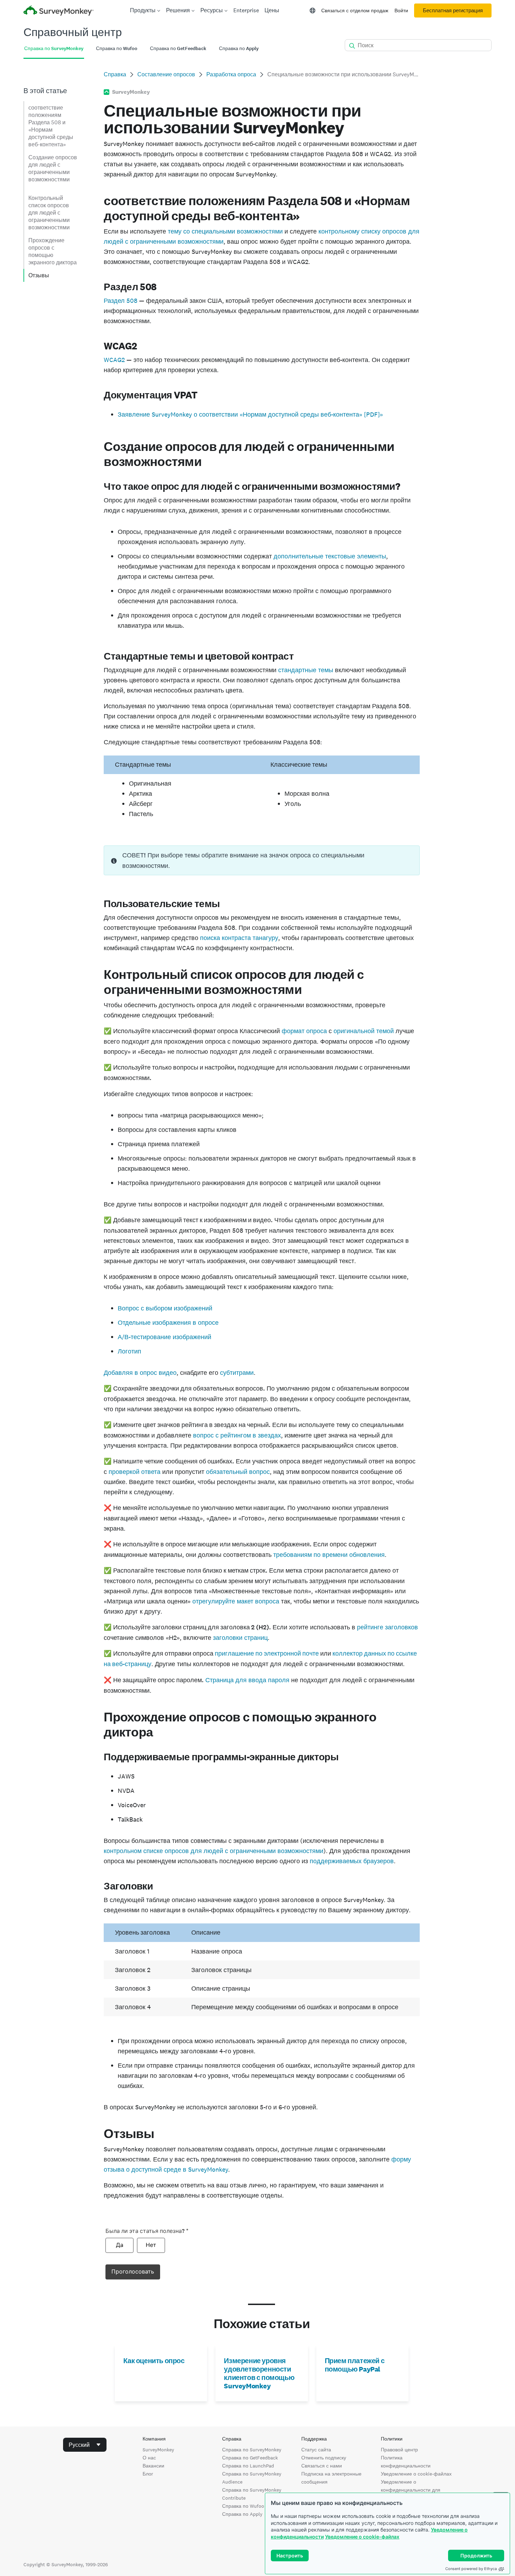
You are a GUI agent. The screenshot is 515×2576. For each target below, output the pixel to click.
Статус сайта (316, 2450)
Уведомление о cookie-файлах (362, 2537)
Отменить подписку (324, 2458)
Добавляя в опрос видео (140, 1373)
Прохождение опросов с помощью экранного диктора (53, 251)
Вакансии (153, 2466)
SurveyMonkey (158, 2450)
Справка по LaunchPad (248, 2466)
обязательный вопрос (238, 1472)
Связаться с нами (322, 2466)
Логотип (129, 1351)
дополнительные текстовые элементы (330, 556)
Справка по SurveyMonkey (252, 2450)
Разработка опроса (231, 74)
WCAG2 (114, 360)
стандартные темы (306, 670)
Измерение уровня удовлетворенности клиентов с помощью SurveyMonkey (259, 2373)
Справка (115, 74)
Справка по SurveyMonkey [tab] (54, 48)
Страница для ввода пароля (247, 1680)
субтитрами (237, 1373)
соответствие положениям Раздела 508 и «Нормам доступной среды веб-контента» (51, 126)
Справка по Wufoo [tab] (117, 48)
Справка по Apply (242, 2514)
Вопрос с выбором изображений (165, 1308)
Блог (148, 2474)
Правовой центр (399, 2450)
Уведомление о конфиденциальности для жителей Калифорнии (411, 2490)
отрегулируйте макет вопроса (236, 1601)
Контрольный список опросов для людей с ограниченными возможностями (49, 213)
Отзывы (39, 275)
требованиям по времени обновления (329, 1555)
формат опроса (304, 1031)
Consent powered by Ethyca (471, 2569)
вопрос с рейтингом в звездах (237, 1435)
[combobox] (85, 2445)
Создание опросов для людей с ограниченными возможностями (53, 168)
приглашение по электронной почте (267, 1653)
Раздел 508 (121, 301)
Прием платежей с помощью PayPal (355, 2365)
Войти (401, 11)
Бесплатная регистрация (453, 11)
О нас (149, 2458)
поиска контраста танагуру (239, 938)
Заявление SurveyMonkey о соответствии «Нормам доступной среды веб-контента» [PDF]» (250, 414)
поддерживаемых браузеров (352, 1861)
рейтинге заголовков (387, 1627)
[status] (262, 860)
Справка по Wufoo (243, 2506)
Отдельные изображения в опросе (168, 1322)
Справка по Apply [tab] (239, 48)
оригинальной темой (364, 1031)
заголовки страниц (240, 1638)
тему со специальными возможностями (225, 231)
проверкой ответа (135, 1472)
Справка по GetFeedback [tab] (178, 48)
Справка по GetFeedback (250, 2458)
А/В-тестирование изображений (164, 1337)
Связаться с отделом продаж (355, 11)
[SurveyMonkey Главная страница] (59, 11)
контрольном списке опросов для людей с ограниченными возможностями (214, 1851)
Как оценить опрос (154, 2361)
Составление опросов (166, 74)
